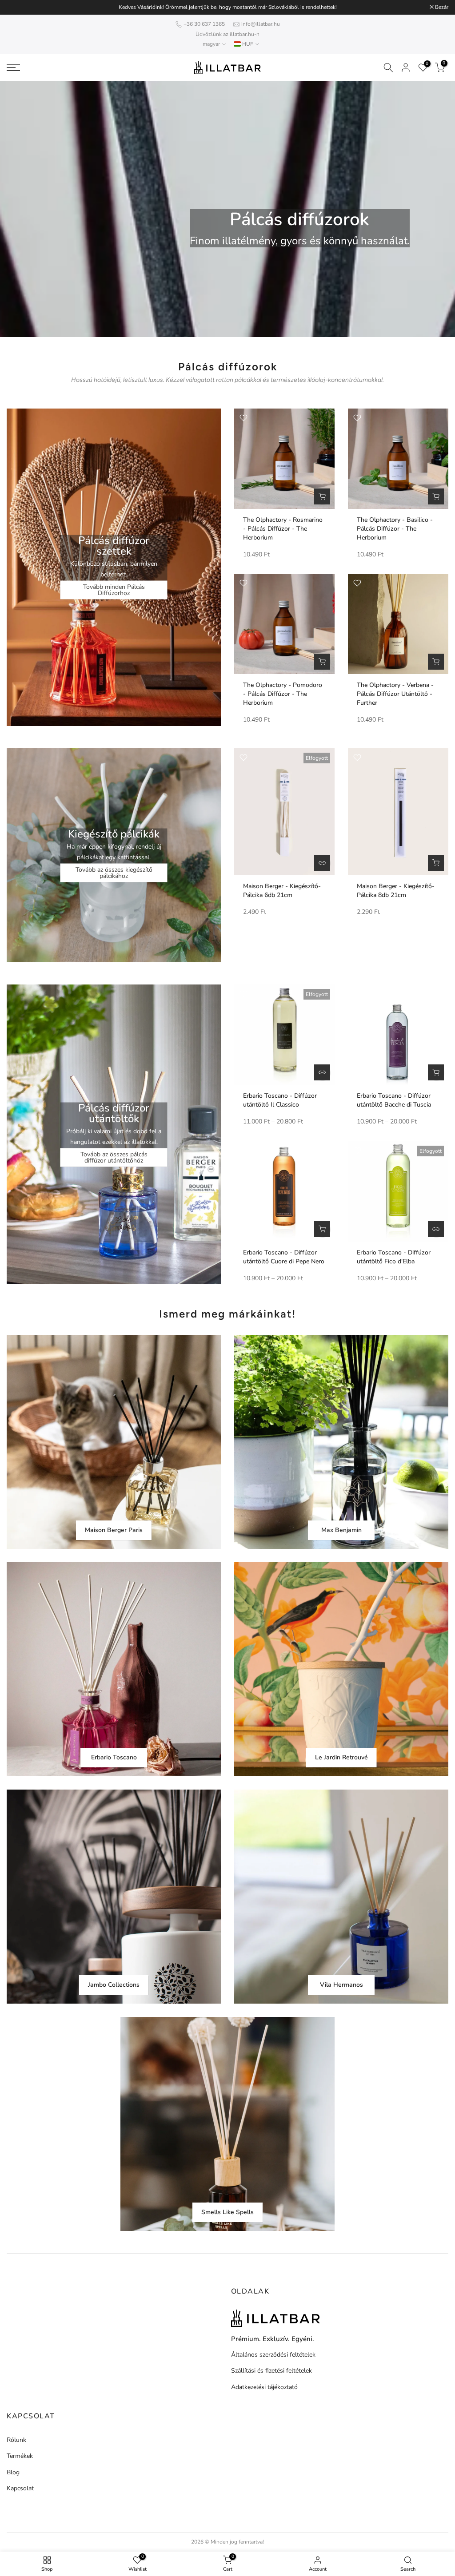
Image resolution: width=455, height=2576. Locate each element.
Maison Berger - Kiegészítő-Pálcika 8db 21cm (396, 891)
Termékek (20, 2456)
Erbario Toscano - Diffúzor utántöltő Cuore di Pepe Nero (284, 1257)
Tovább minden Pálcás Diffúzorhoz (114, 590)
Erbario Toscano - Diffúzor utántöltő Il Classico (280, 1100)
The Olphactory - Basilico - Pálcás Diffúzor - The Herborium (395, 529)
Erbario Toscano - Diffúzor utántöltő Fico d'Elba (394, 1257)
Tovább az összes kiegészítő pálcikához (114, 873)
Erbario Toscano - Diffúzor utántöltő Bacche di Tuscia (394, 1100)
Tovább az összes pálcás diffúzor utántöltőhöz (114, 1157)
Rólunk (16, 2440)
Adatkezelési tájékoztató (264, 2387)
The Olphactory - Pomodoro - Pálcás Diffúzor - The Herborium (283, 694)
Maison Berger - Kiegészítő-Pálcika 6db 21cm (282, 891)
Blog (13, 2472)
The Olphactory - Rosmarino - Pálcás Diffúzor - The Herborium (283, 529)
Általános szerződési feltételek (273, 2355)
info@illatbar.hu (261, 24)
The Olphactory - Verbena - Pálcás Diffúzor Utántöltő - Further (395, 694)
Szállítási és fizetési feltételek (271, 2371)
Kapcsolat (20, 2488)
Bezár (18, 7)
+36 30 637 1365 (204, 24)
